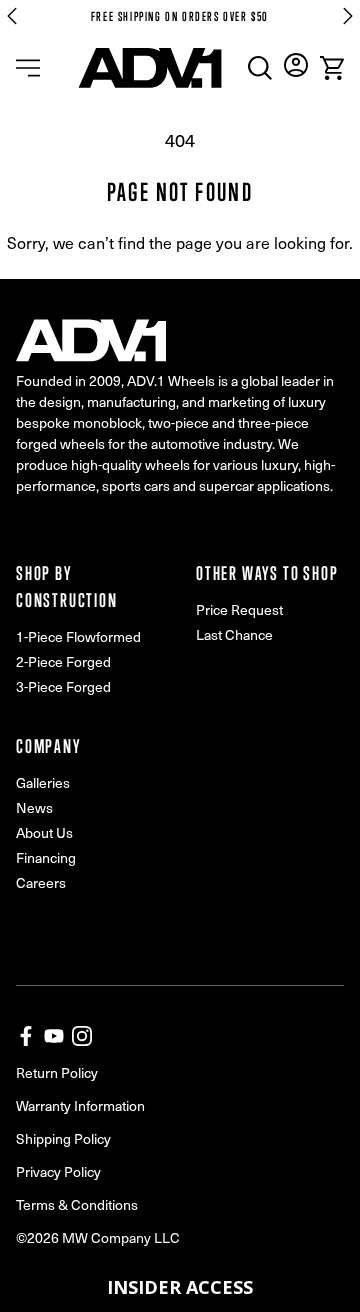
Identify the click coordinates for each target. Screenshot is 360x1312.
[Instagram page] (82, 1036)
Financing (46, 857)
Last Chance (234, 634)
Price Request (239, 609)
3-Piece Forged (63, 686)
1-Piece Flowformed (78, 636)
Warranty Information (80, 1105)
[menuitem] (260, 68)
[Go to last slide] (12, 16)
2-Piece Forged (63, 661)
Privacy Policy (58, 1171)
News (34, 807)
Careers (41, 882)
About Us (44, 832)
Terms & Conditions (77, 1204)
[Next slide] (348, 16)
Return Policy (57, 1072)
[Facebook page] (26, 1036)
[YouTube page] (54, 1036)
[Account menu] (296, 65)
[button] (180, 1287)
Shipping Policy (63, 1138)
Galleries (43, 782)
